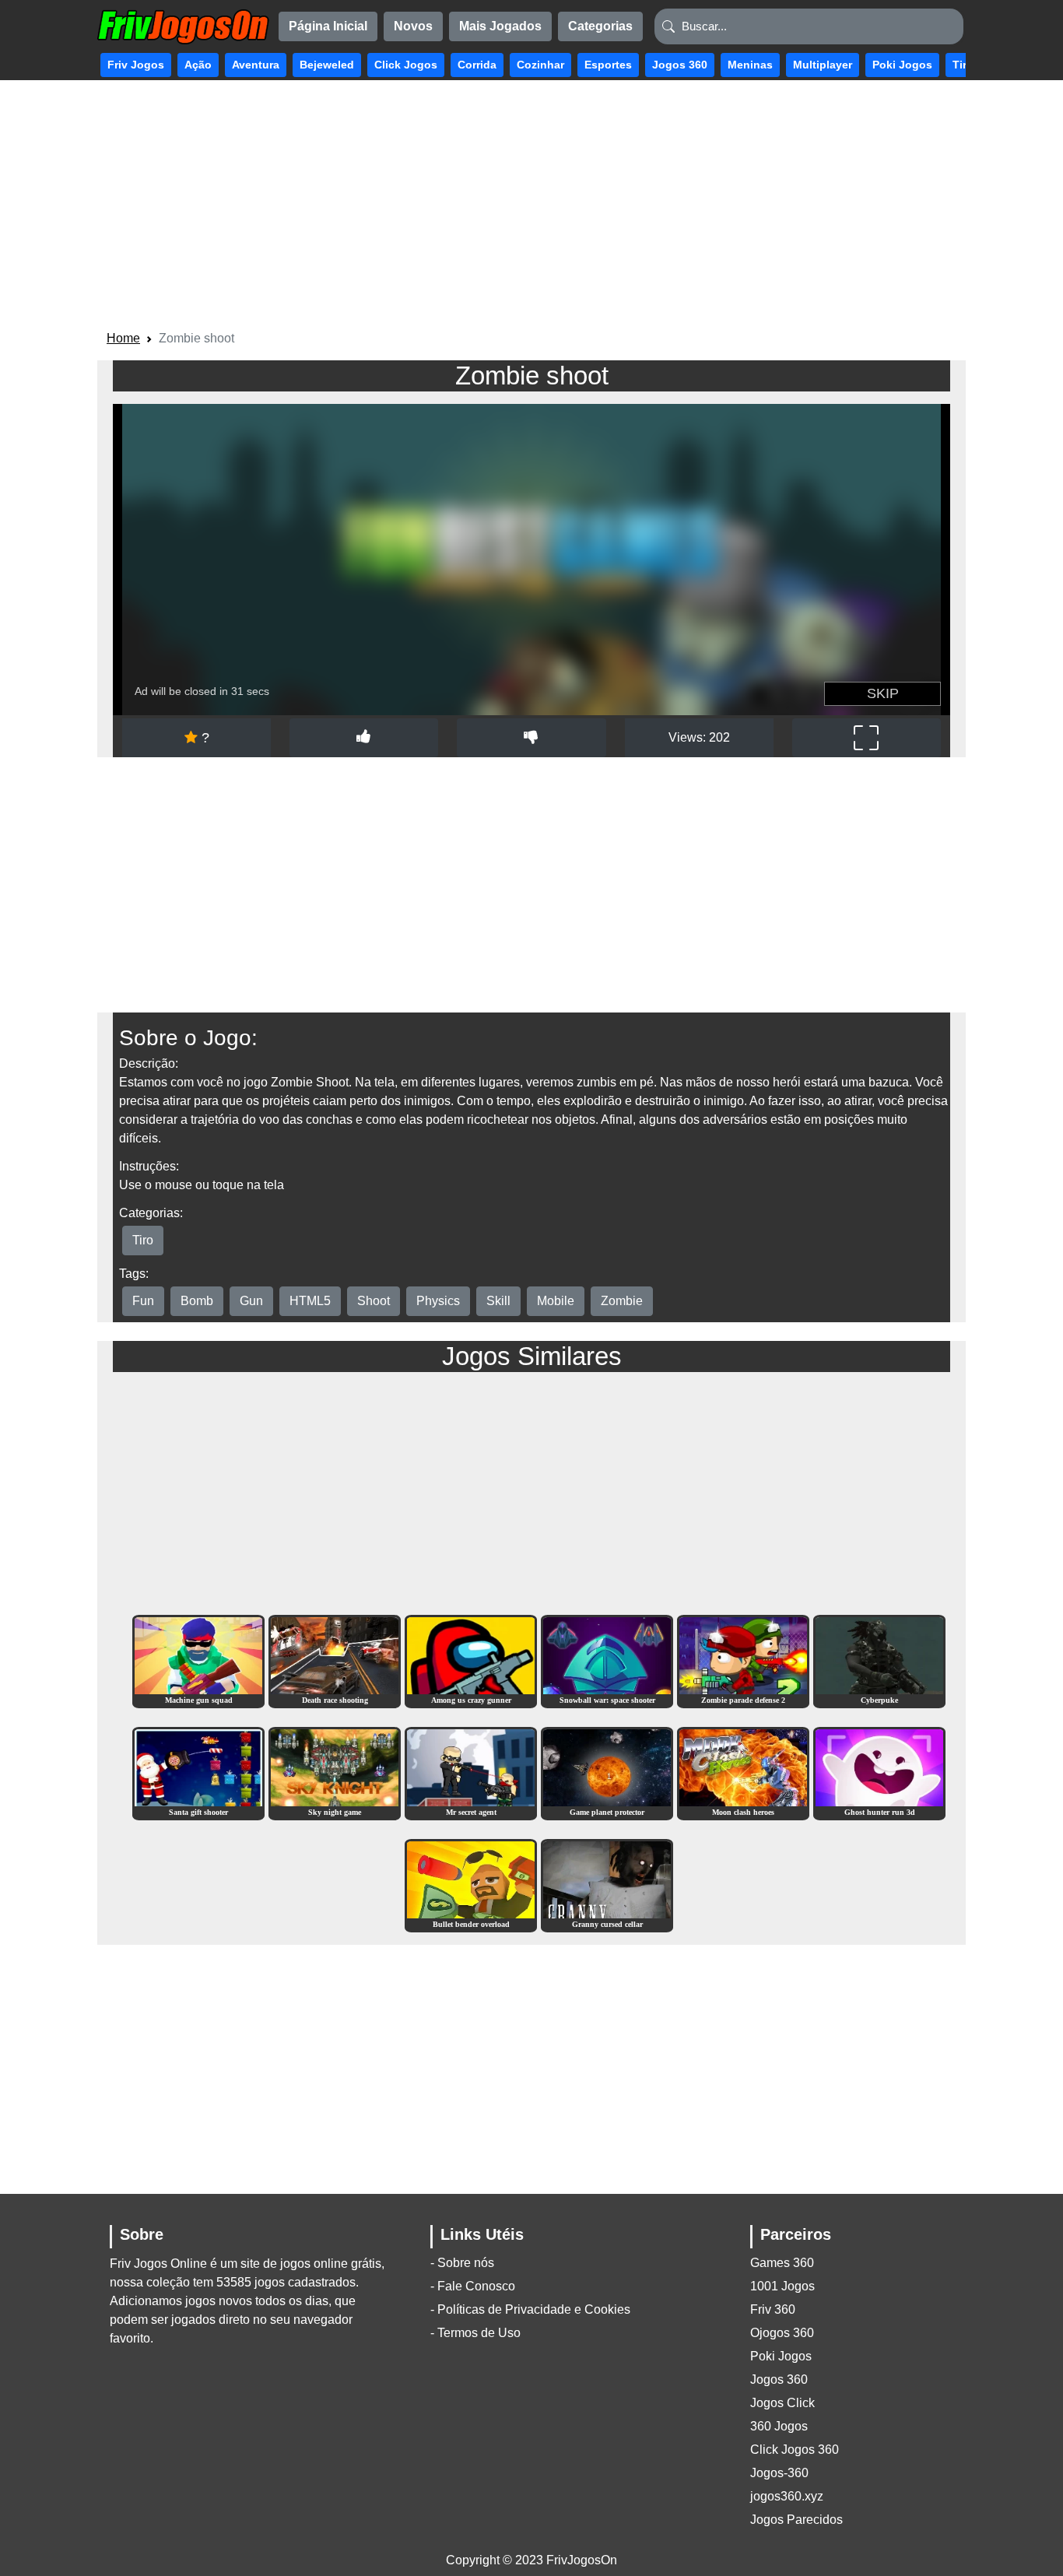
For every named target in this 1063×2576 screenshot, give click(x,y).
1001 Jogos (782, 2286)
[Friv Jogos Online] (183, 27)
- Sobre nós (462, 2263)
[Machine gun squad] (198, 1660)
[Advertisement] (531, 208)
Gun (251, 1301)
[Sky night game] (335, 1772)
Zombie (622, 1301)
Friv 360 (773, 2309)
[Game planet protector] (607, 1772)
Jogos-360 (779, 2473)
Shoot (374, 1301)
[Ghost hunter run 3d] (879, 1772)
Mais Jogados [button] (500, 26)
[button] (136, 65)
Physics (438, 1301)
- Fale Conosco (473, 2286)
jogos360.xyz (787, 2496)
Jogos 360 (779, 2379)
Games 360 (782, 2263)
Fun (143, 1301)
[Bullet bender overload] (471, 1885)
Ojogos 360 (782, 2333)
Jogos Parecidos (796, 2520)
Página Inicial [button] (328, 26)
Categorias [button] (600, 26)
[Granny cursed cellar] (607, 1885)
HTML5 (310, 1301)
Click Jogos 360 (795, 2450)
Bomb (197, 1301)
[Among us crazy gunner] (471, 1660)
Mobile (556, 1301)
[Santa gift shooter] (198, 1772)
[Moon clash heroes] (743, 1772)
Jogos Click (782, 2403)
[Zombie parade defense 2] (743, 1660)
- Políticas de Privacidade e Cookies (530, 2309)
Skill (498, 1301)
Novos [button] (413, 26)
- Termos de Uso (475, 2333)
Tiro (143, 1240)
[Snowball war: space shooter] (607, 1660)
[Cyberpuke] (879, 1660)
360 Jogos (779, 2426)
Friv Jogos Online (158, 2264)
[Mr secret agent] (471, 1772)
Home (123, 338)
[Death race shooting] (335, 1660)
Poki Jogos (781, 2356)
